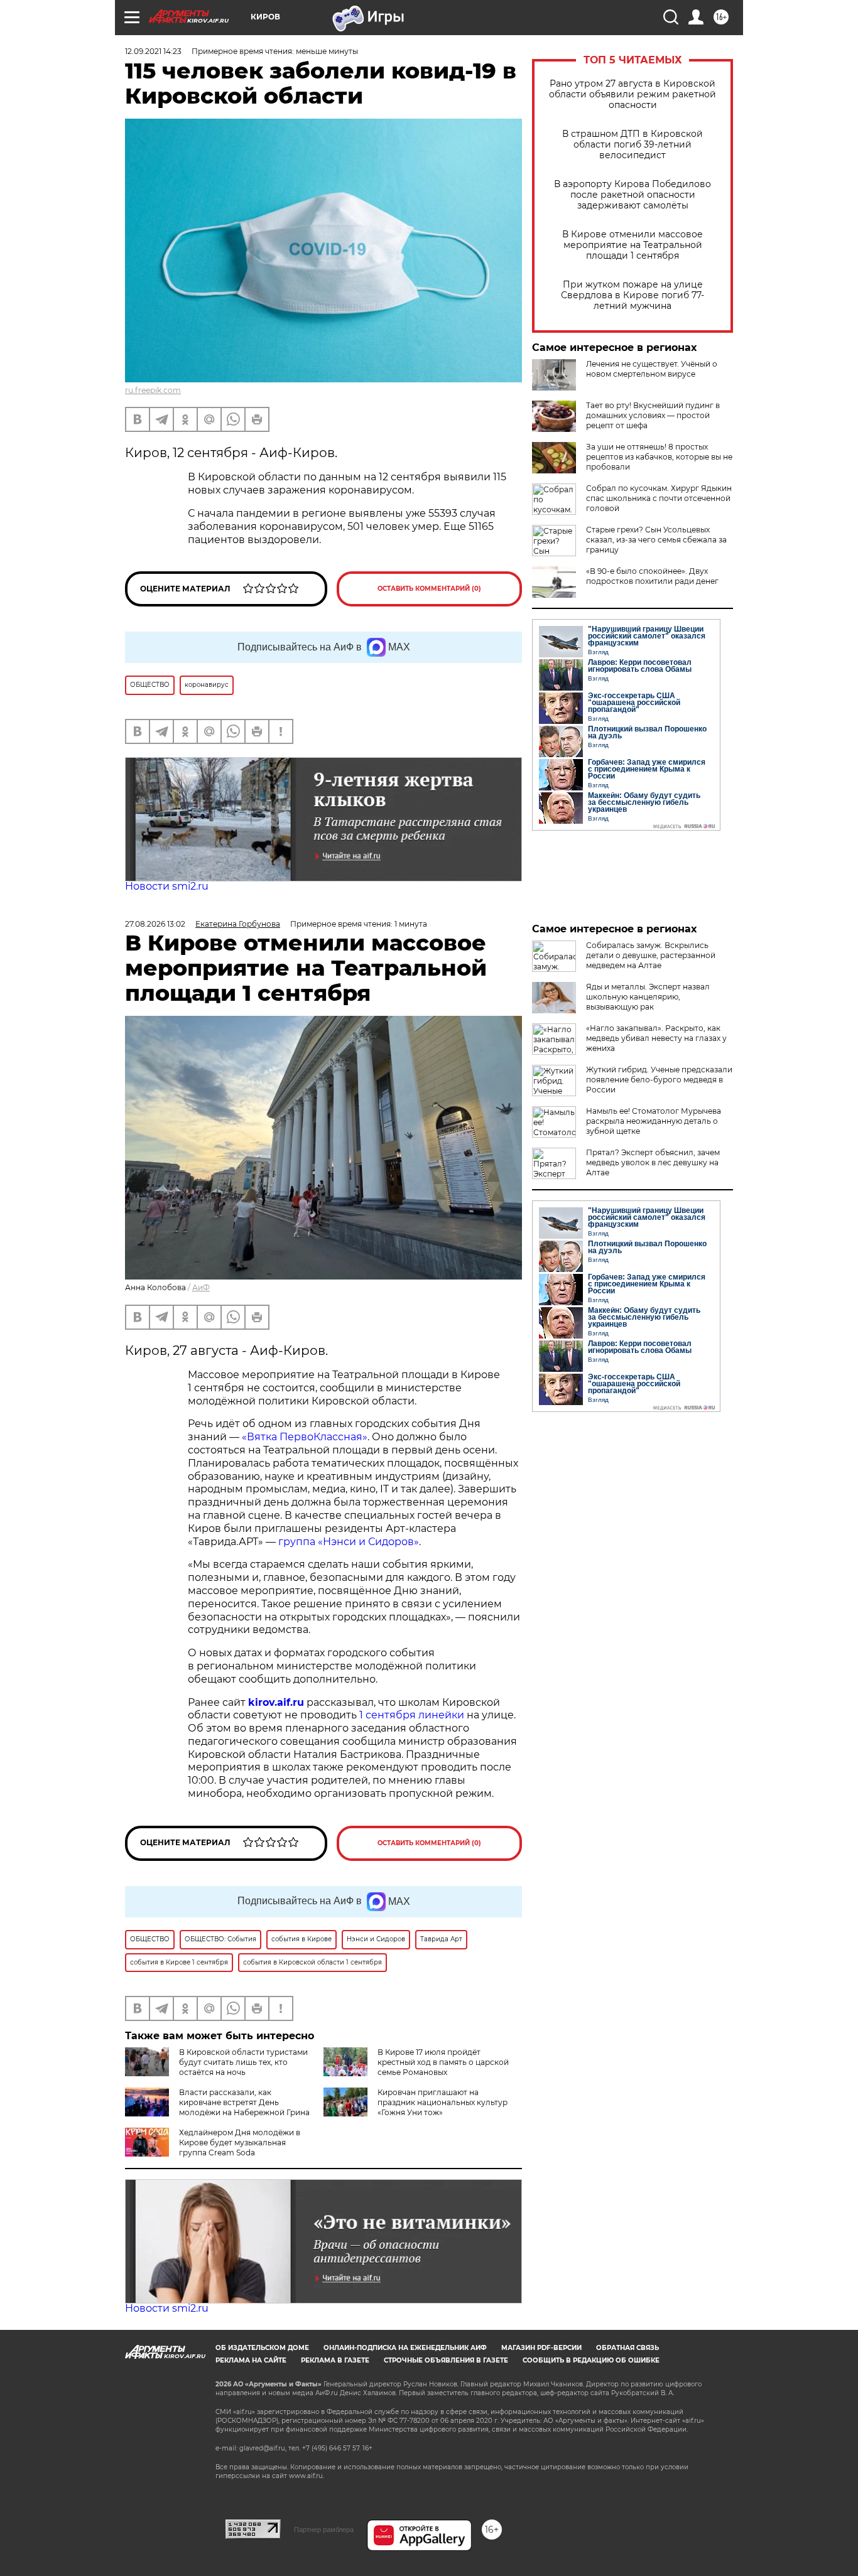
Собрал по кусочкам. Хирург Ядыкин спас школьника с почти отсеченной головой (659, 498)
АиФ (201, 1287)
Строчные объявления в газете (446, 2360)
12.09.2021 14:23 (153, 51)
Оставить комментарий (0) (429, 589)
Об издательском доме (262, 2348)
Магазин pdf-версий (541, 2348)
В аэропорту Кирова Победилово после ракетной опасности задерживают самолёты (633, 195)
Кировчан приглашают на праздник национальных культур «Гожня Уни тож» (443, 2102)
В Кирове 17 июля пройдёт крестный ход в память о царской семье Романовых (443, 2062)
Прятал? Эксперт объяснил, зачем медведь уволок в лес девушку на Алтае (653, 1162)
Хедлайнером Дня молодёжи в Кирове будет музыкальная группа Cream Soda (240, 2142)
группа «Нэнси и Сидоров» (349, 1542)
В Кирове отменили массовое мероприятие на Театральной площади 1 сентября (633, 245)
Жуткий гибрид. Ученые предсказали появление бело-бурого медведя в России (659, 1080)
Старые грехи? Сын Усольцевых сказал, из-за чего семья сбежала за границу (656, 540)
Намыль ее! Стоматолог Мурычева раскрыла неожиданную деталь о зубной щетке (654, 1121)
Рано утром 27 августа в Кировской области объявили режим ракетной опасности (633, 94)
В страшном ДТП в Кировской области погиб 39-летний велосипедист (633, 145)
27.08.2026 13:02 (155, 924)
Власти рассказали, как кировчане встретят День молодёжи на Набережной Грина (244, 2102)
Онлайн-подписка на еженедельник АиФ (405, 2348)
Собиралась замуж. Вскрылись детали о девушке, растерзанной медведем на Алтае (651, 955)
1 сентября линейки (412, 1715)
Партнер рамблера (324, 2530)
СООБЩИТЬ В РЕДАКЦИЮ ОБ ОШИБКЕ (591, 2360)
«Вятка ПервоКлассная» (305, 1437)
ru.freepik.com (153, 390)
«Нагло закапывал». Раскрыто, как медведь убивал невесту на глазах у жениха (656, 1038)
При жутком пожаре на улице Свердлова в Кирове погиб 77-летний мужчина (633, 295)
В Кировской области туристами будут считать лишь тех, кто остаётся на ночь (243, 2062)
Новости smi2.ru (167, 886)
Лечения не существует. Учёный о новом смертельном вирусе (652, 369)
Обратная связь (627, 2348)
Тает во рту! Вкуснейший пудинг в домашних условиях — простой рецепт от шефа (653, 415)
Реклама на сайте (251, 2360)
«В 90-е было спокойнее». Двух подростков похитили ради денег (652, 576)
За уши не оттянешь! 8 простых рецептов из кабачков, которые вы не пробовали (659, 457)
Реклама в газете (335, 2360)
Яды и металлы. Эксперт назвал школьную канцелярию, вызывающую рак (648, 997)
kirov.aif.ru (276, 1702)
